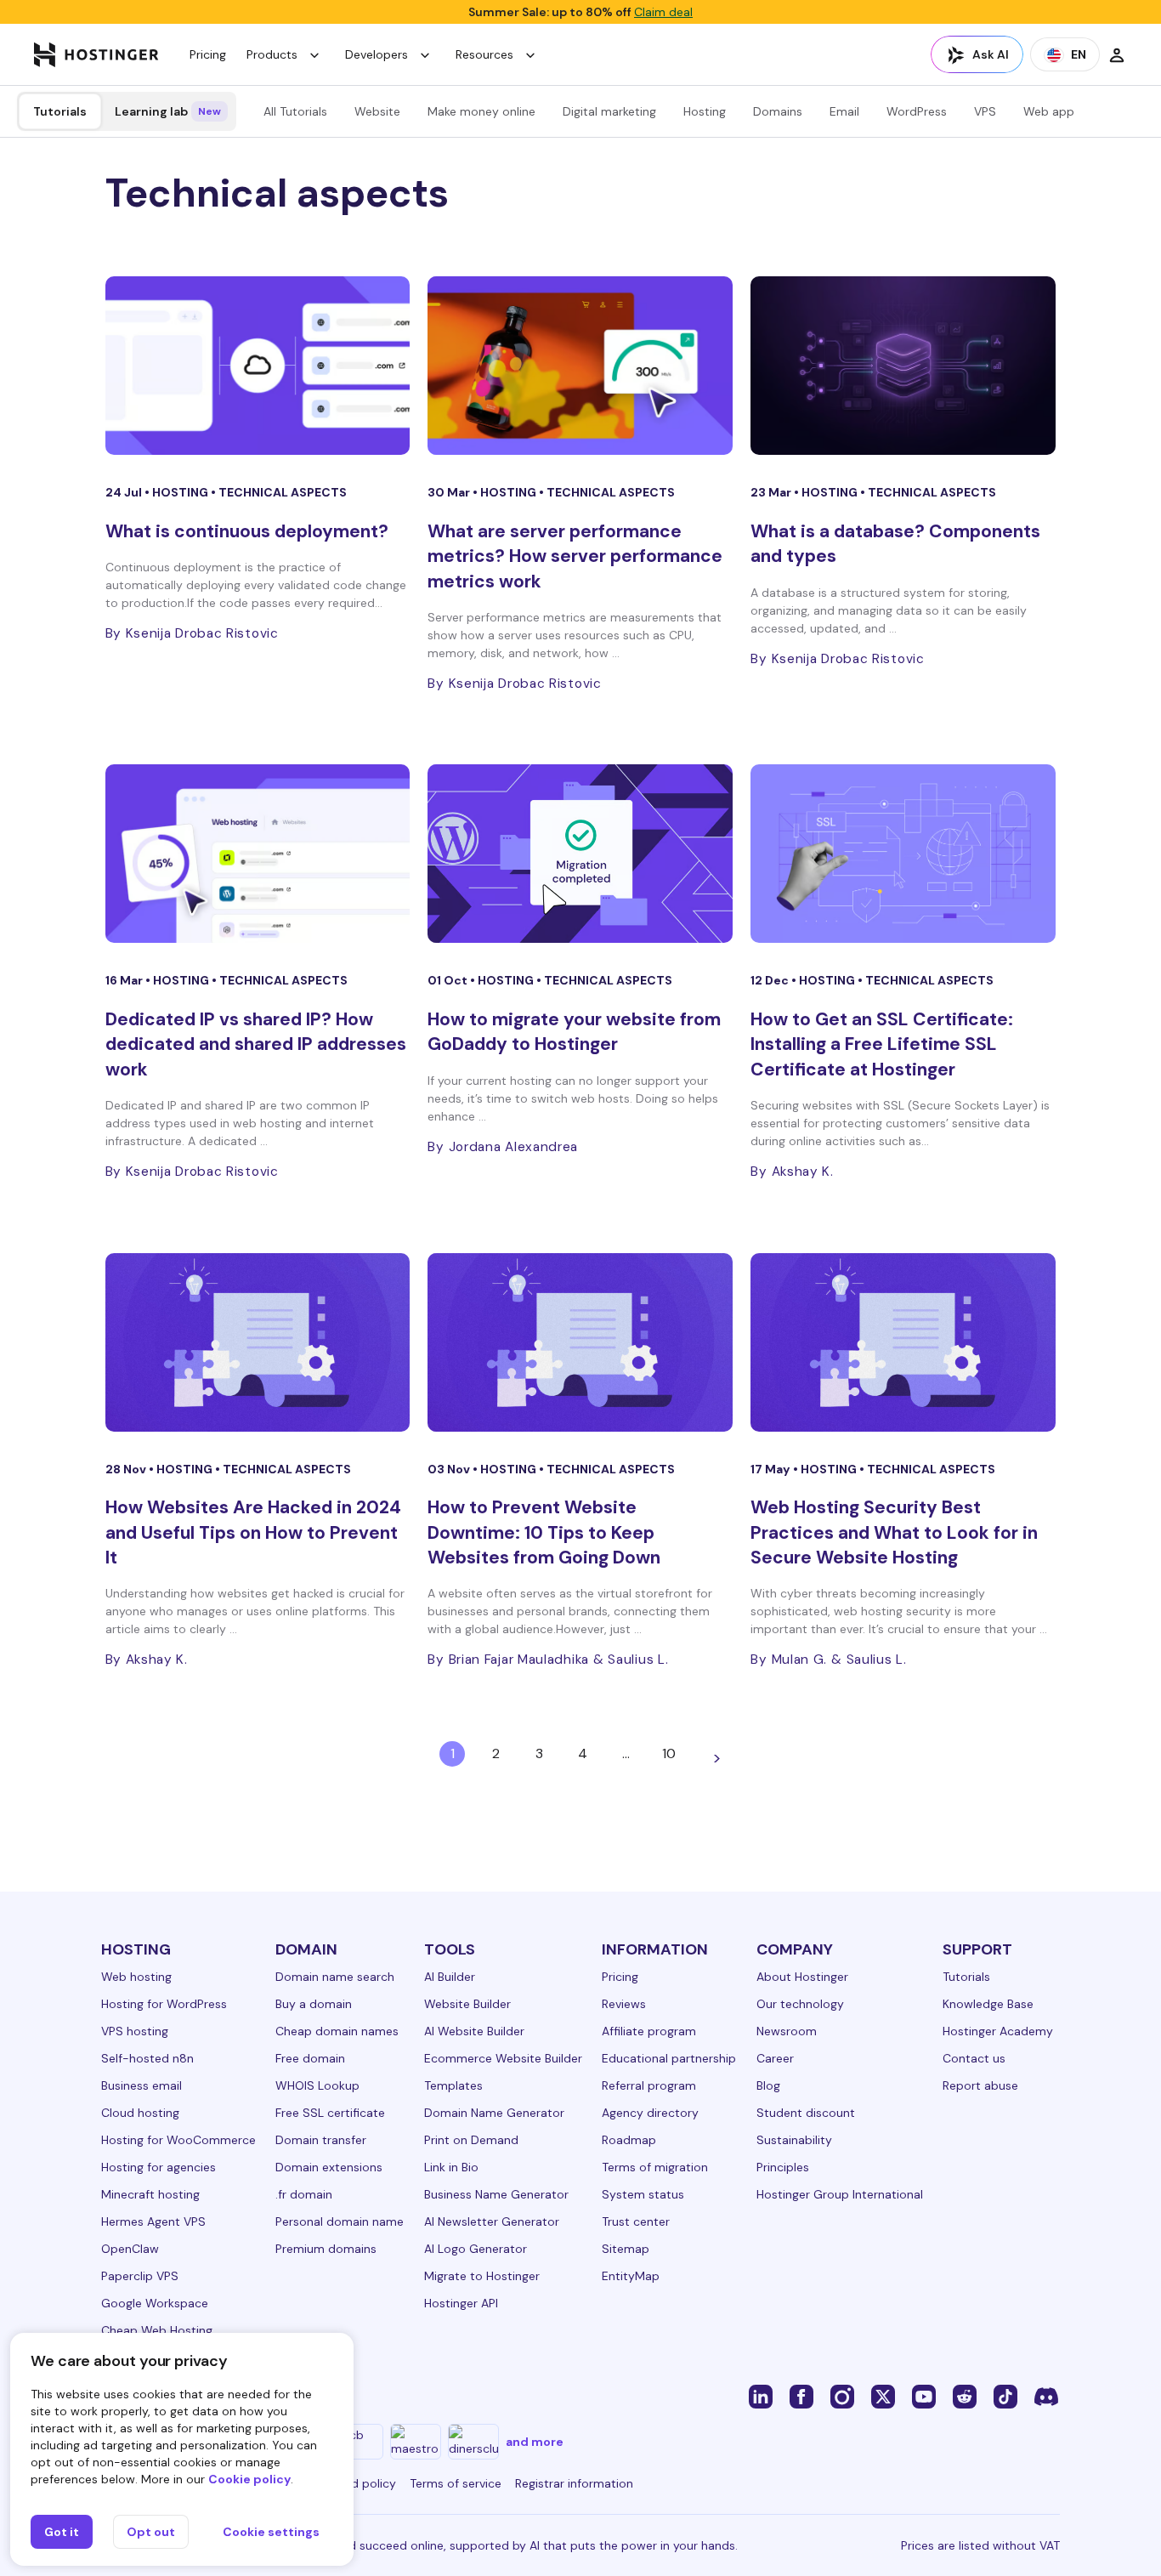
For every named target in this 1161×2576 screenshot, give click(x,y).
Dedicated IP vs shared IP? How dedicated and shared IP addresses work (256, 1044)
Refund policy (358, 2483)
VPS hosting (135, 2031)
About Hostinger (802, 1977)
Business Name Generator (496, 2194)
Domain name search (335, 1977)
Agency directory (650, 2113)
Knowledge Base (988, 2004)
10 (669, 1753)
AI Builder (450, 1977)
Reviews (624, 2004)
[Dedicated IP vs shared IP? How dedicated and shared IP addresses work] (258, 854)
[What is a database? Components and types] (903, 366)
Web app (1049, 111)
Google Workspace (155, 2303)
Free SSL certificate (330, 2113)
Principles (783, 2167)
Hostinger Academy (998, 2031)
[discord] (1046, 2396)
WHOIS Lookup (317, 2085)
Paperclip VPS (140, 2276)
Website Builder (467, 2004)
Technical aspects (283, 492)
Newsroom (787, 2031)
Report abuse (980, 2085)
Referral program (649, 2085)
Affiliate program (649, 2031)
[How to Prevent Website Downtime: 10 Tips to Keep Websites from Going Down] (580, 1342)
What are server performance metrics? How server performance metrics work (575, 556)
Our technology (800, 2004)
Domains (778, 111)
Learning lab (168, 111)
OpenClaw (130, 2249)
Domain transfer (321, 2140)
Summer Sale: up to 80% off (580, 12)
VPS (985, 111)
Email (844, 111)
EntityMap (631, 2276)
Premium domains (326, 2249)
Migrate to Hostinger (482, 2276)
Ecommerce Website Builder (503, 2058)
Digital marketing (609, 111)
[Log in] (1117, 54)
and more (535, 2442)
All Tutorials (295, 111)
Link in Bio (451, 2167)
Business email (142, 2085)
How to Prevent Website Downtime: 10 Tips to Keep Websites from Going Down (544, 1532)
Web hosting (136, 1977)
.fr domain (304, 2194)
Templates (453, 2085)
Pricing (208, 54)
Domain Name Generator (494, 2113)
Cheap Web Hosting (157, 2330)
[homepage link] (96, 54)
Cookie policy (249, 2479)
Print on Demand (471, 2140)
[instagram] (842, 2396)
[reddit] (965, 2396)
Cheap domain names (337, 2031)
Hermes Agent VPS (153, 2221)
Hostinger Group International (840, 2194)
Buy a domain (314, 2004)
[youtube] (924, 2396)
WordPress (917, 111)
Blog (768, 2085)
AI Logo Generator (476, 2249)
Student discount (806, 2113)
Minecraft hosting (150, 2194)
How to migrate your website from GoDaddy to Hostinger (574, 1032)
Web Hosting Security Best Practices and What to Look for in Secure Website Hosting (894, 1532)
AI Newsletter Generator (492, 2221)
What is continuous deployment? (247, 531)
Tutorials (60, 111)
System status (643, 2194)
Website (377, 111)
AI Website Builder (474, 2031)
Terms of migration (655, 2167)
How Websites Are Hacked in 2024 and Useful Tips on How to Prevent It (253, 1532)
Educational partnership (669, 2058)
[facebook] (801, 2396)
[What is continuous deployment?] (258, 366)
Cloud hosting (140, 2113)
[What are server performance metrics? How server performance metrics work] (580, 366)
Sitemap (626, 2249)
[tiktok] (1005, 2396)
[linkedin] (761, 2396)
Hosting (705, 111)
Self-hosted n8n (147, 2058)
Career (775, 2058)
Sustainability (794, 2140)
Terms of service (456, 2483)
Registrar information (574, 2483)
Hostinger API (461, 2303)
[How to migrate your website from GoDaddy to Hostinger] (580, 854)
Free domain (310, 2058)
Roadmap (629, 2140)
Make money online (481, 111)
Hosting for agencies (159, 2167)
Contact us (974, 2058)
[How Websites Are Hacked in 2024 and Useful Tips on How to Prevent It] (258, 1342)
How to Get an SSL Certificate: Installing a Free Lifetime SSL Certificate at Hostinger (882, 1044)
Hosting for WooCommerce (178, 2140)
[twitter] (883, 2396)
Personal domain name (340, 2221)
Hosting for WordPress (164, 2004)
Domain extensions (329, 2167)
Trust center (636, 2221)
